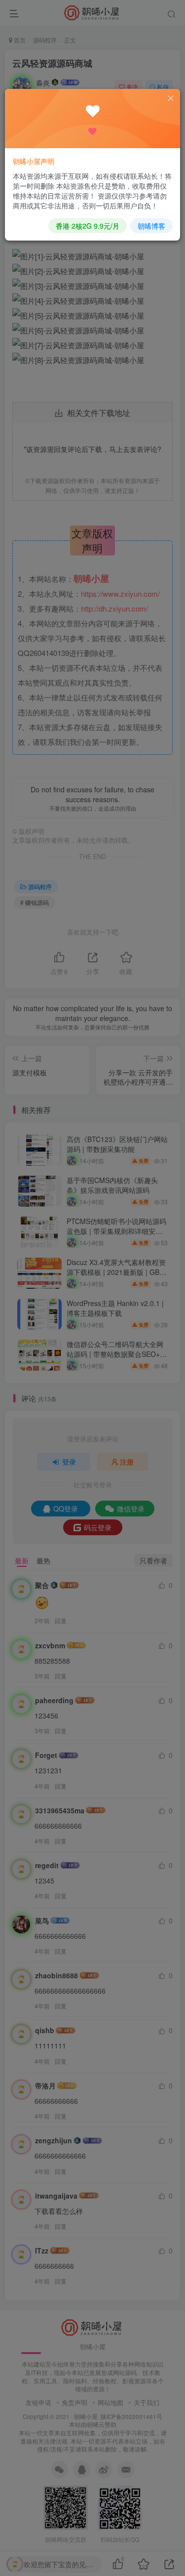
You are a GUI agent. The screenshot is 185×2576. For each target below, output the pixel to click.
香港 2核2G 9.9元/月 (88, 226)
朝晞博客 (151, 226)
